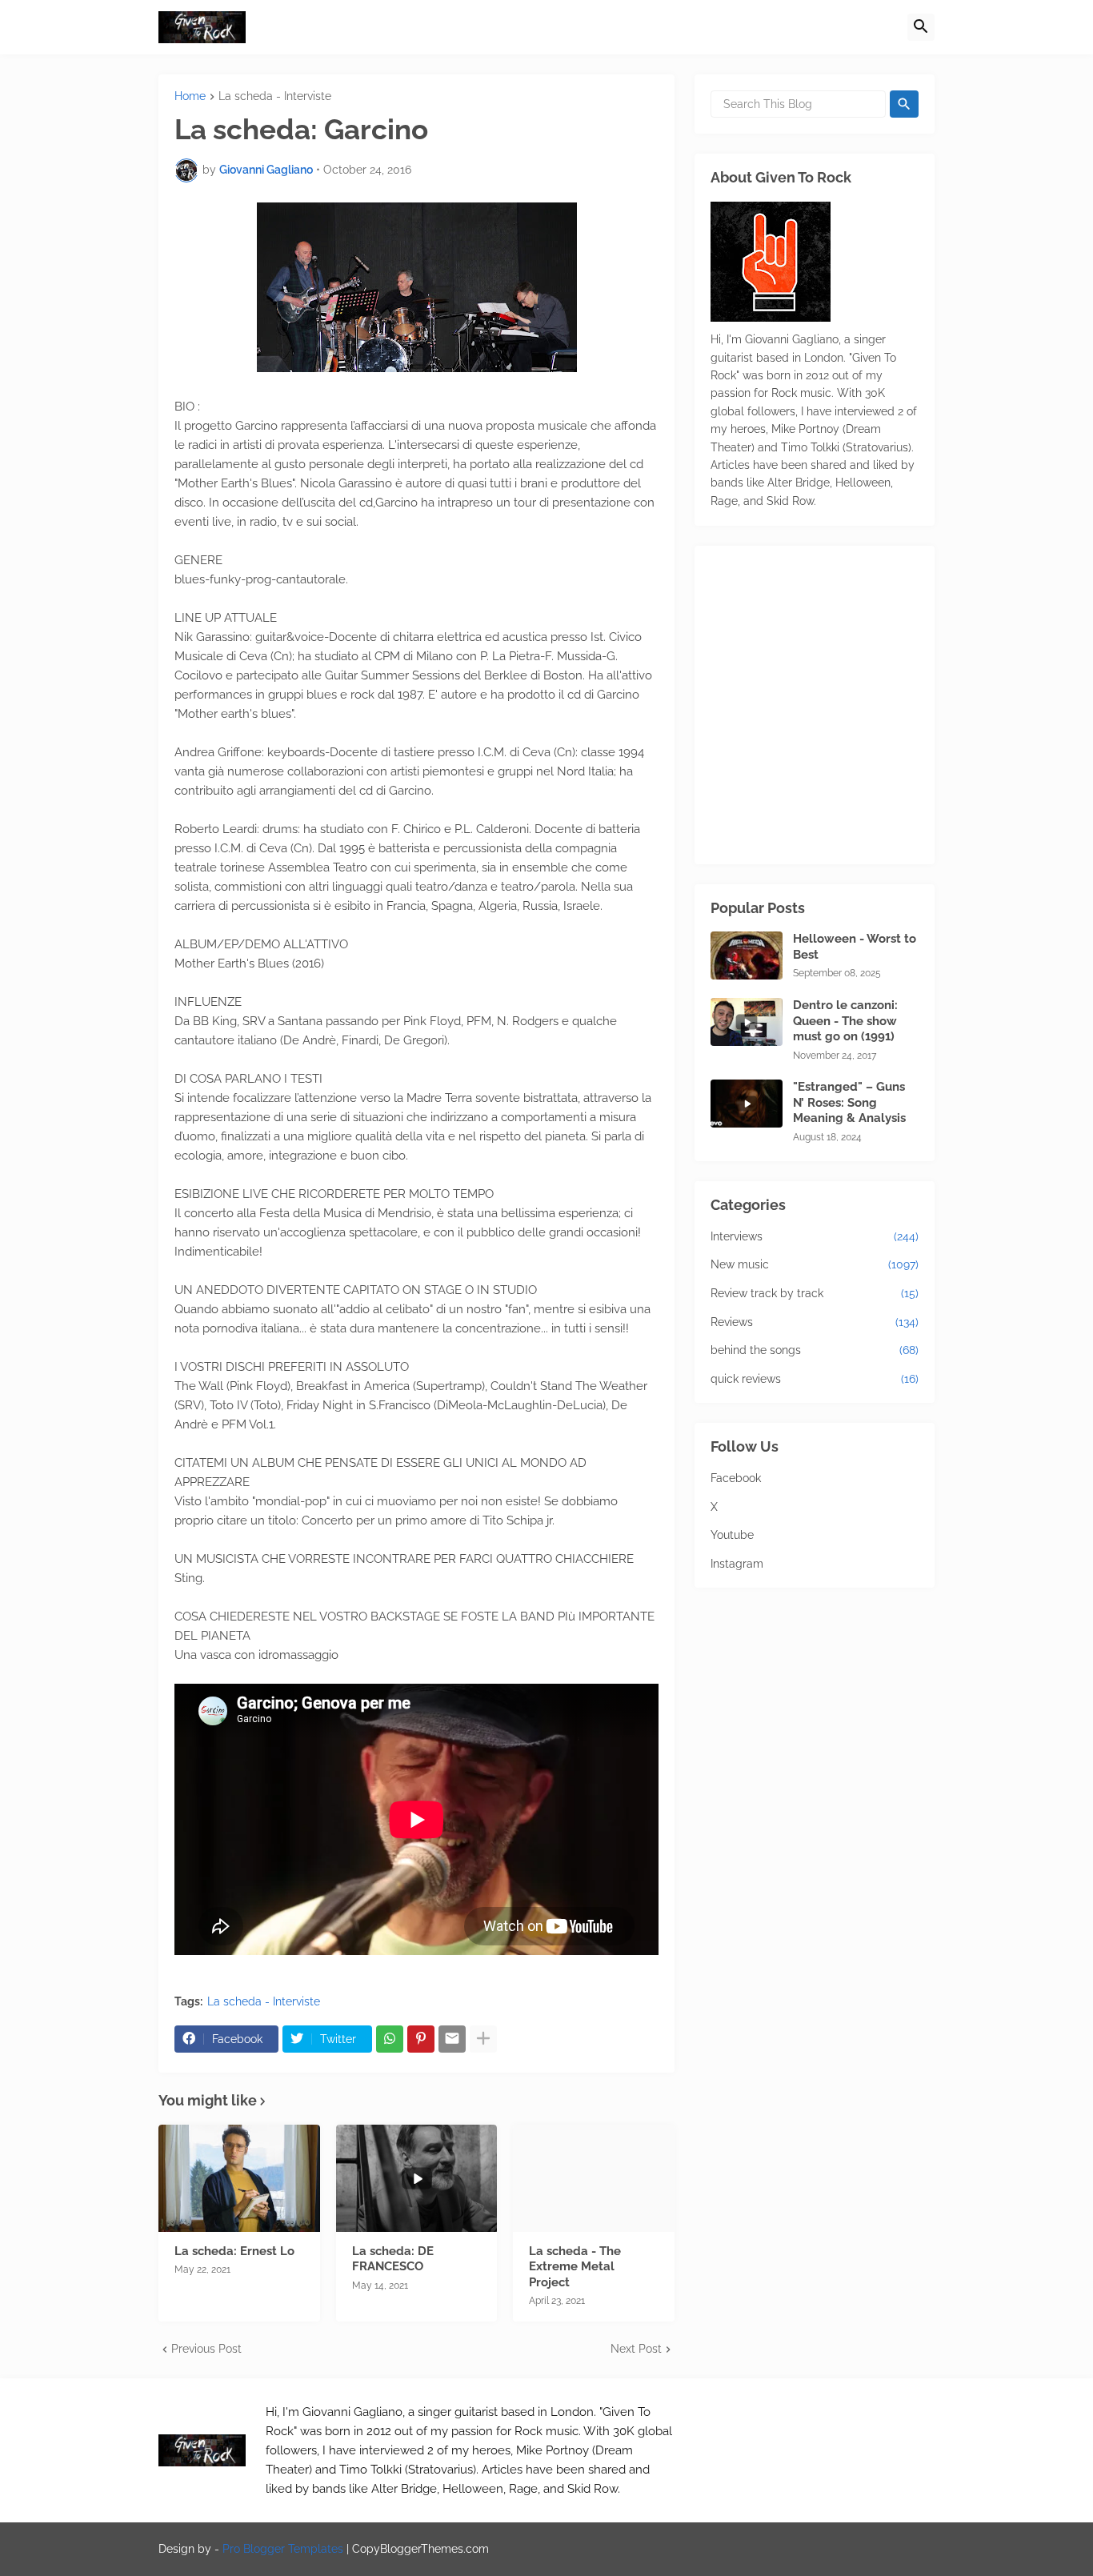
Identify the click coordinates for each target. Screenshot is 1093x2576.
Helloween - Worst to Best (855, 947)
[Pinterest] (421, 2039)
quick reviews (815, 1379)
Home (190, 96)
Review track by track (815, 1293)
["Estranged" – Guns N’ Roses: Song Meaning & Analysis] (747, 1104)
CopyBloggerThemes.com (420, 2549)
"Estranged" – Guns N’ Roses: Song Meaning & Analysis (849, 1102)
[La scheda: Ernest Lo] (239, 2178)
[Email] (452, 2039)
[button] (921, 27)
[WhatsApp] (390, 2039)
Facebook (736, 1478)
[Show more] (483, 2039)
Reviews (815, 1322)
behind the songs (815, 1350)
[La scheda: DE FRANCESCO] (417, 2178)
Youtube (732, 1535)
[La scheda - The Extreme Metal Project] (594, 2178)
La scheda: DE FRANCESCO (393, 2259)
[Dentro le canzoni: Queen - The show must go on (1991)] (747, 1022)
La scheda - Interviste (275, 96)
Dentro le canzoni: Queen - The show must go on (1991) (845, 1021)
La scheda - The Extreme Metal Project (575, 2267)
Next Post (636, 2349)
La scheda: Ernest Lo (234, 2251)
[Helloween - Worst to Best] (747, 955)
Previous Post (206, 2349)
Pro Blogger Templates (283, 2549)
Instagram (737, 1564)
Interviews (815, 1236)
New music (815, 1264)
